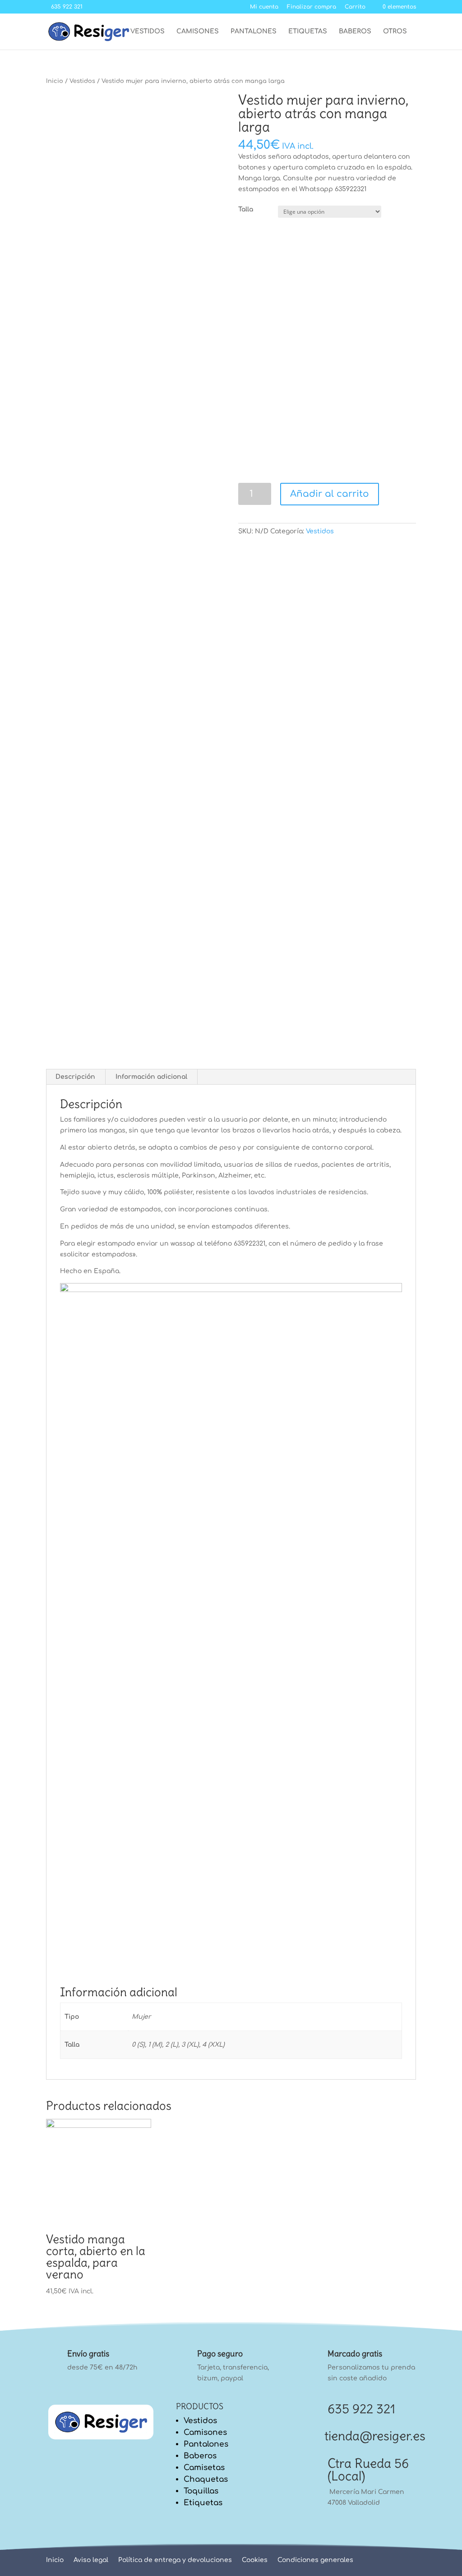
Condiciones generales (315, 2560)
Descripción (75, 1077)
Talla (246, 209)
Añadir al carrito (330, 494)
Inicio (55, 81)
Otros (395, 32)
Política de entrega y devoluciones (175, 2560)
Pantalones (254, 32)
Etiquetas (308, 32)
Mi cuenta (264, 7)
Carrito (355, 7)
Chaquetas (206, 2479)
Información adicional (151, 1077)
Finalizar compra (312, 7)
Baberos (355, 32)
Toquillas (201, 2491)
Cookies (255, 2560)
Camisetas (204, 2468)
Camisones (198, 32)
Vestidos (148, 32)
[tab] (76, 1077)
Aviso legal (91, 2560)
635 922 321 (361, 2409)
